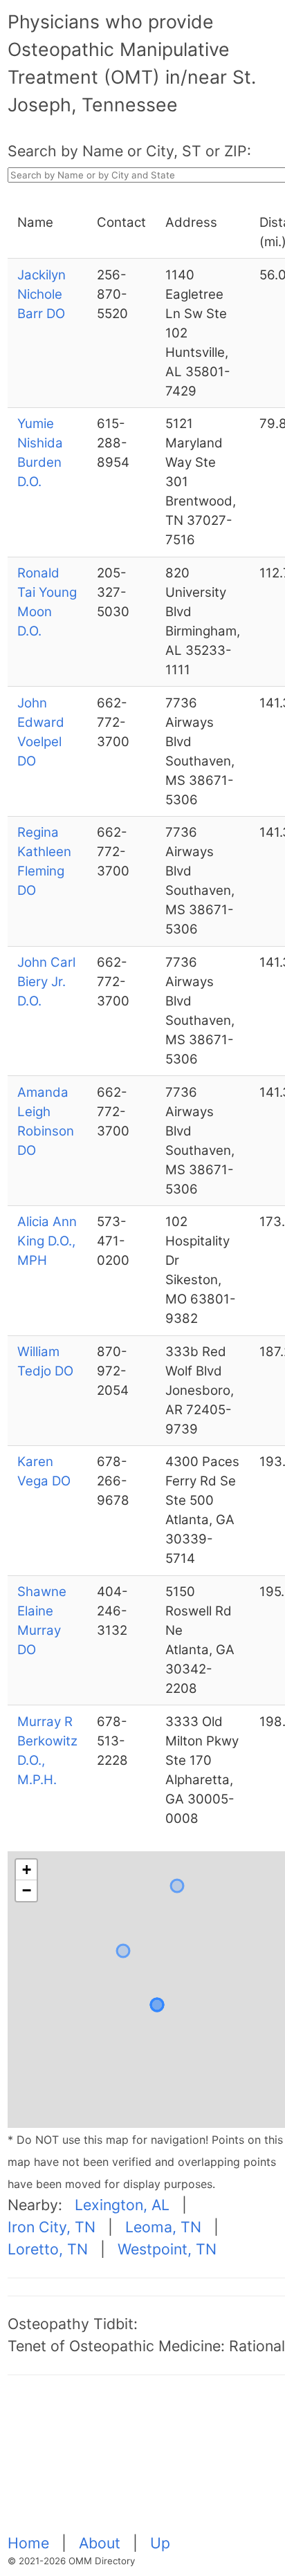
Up (160, 2543)
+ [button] (27, 1870)
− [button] (27, 1890)
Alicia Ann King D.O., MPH (47, 1241)
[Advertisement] (146, 2462)
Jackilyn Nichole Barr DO (42, 294)
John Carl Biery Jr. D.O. (46, 982)
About (102, 2543)
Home (30, 2543)
